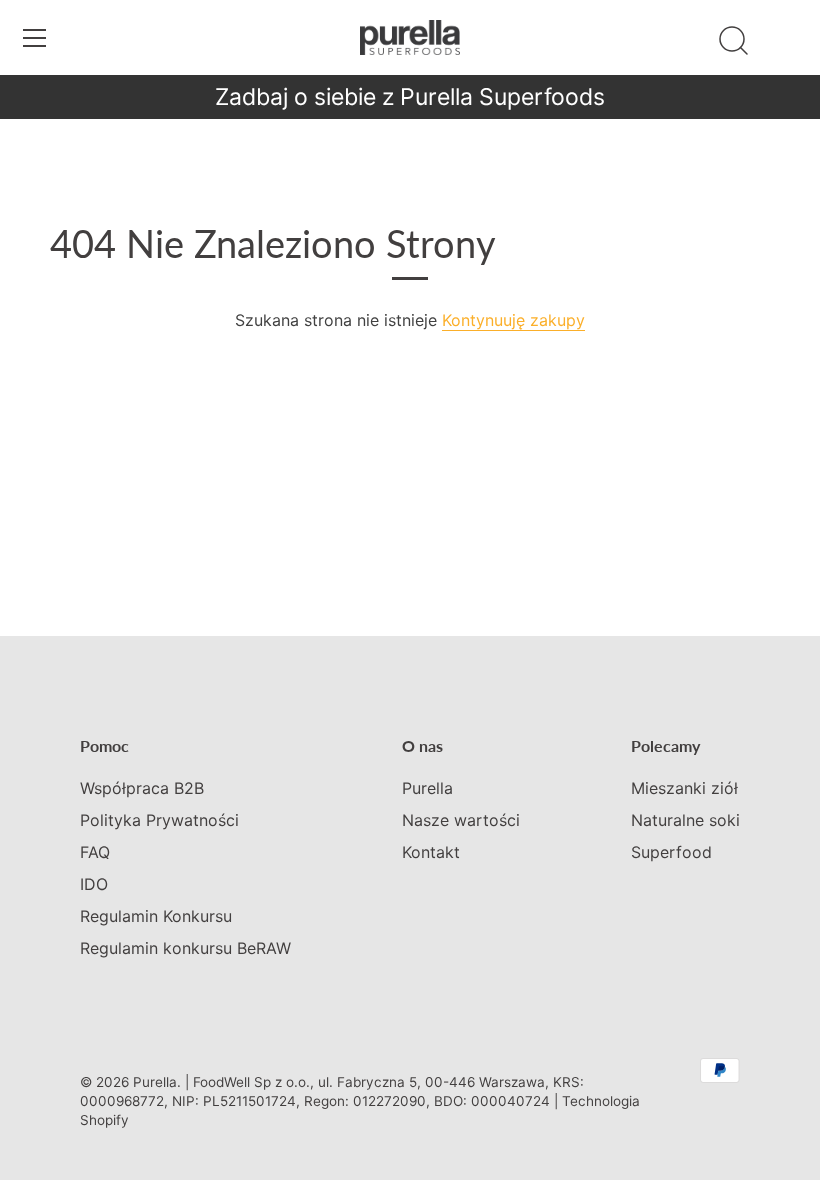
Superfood (671, 852)
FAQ (95, 852)
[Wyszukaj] (733, 41)
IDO (94, 884)
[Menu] (35, 38)
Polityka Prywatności (159, 820)
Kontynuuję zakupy (513, 320)
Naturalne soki (685, 820)
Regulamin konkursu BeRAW (185, 948)
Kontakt (431, 852)
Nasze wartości (461, 820)
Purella (427, 788)
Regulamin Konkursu (156, 916)
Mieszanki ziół (684, 788)
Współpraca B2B (142, 788)
